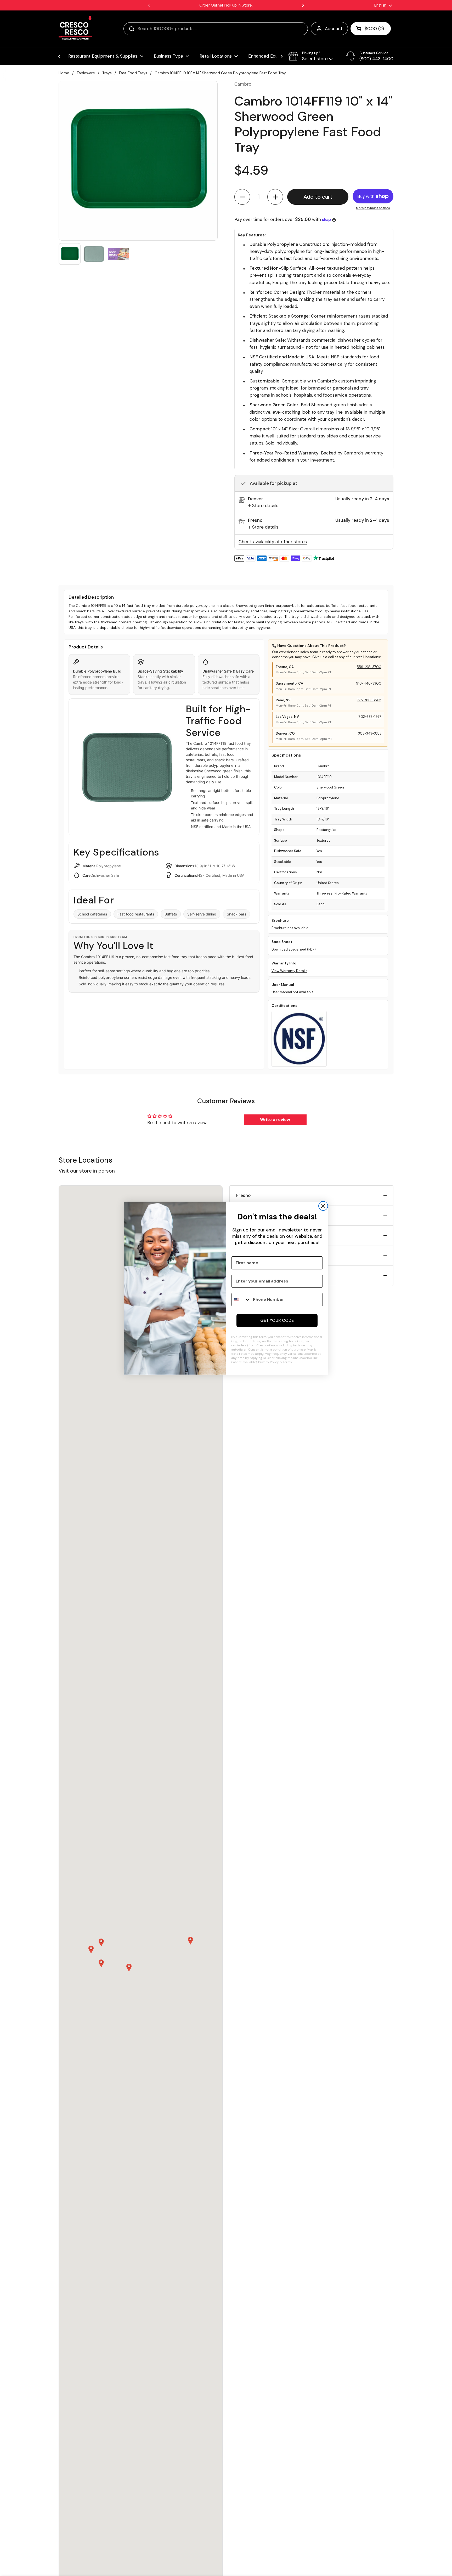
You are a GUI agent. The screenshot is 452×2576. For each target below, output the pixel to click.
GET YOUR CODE (277, 1320)
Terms (287, 1362)
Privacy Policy (269, 1362)
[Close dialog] (323, 1206)
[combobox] (241, 1300)
